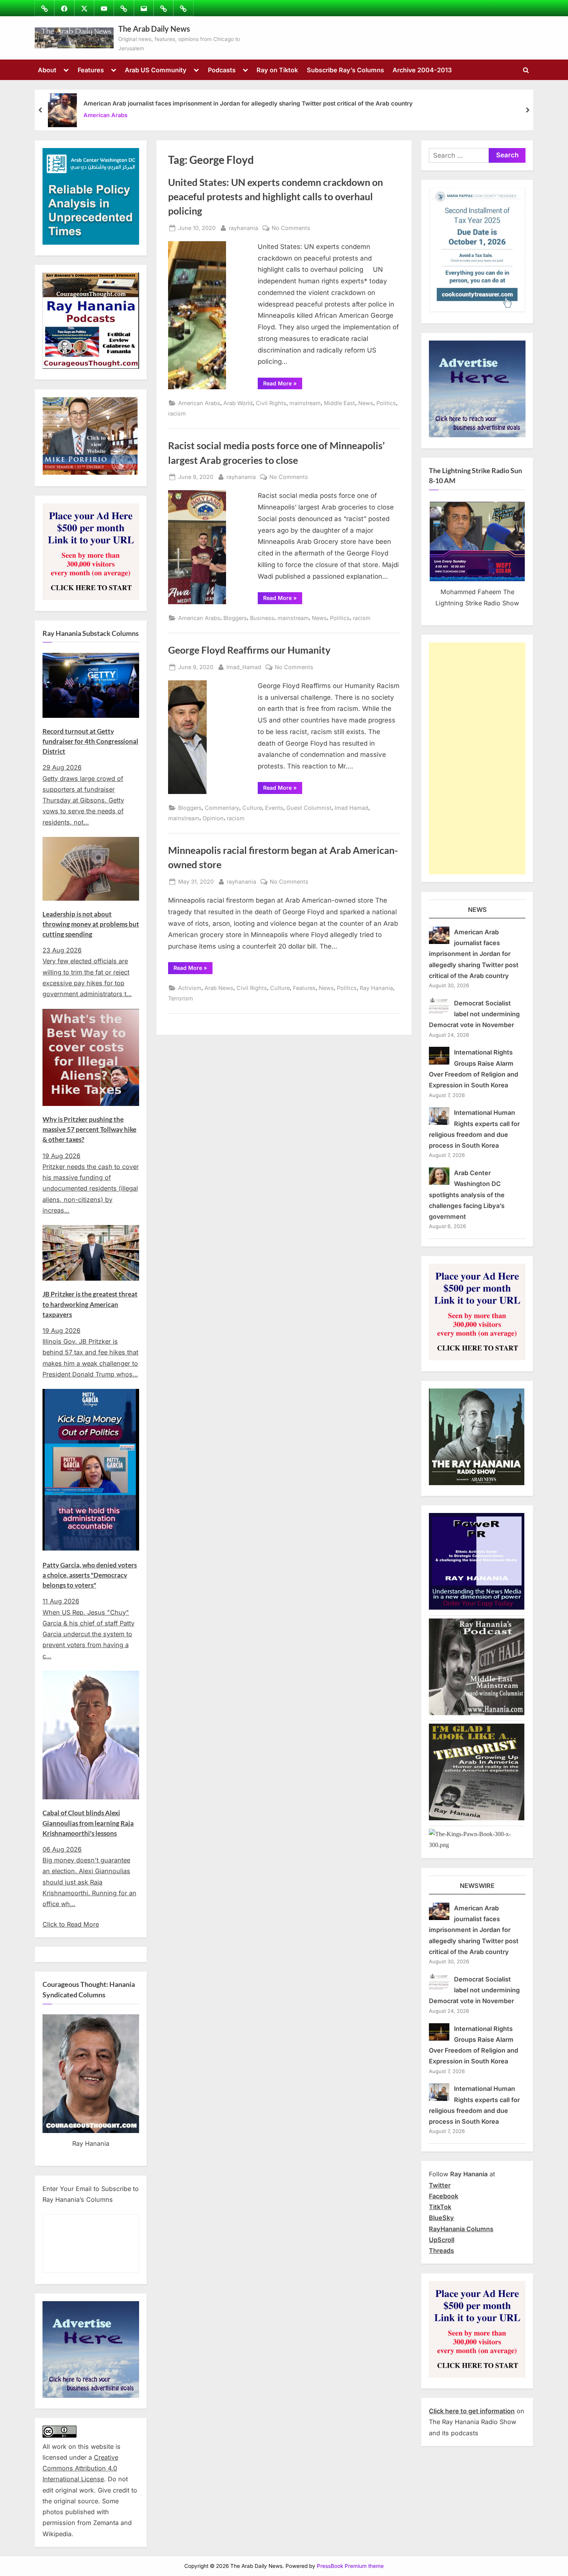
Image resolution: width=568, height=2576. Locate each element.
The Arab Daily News (154, 29)
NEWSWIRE (477, 1886)
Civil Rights (271, 403)
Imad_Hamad (244, 667)
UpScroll (442, 2240)
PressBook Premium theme (350, 2566)
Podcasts (222, 70)
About (47, 70)
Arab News (219, 988)
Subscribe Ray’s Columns (345, 70)
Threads (441, 2251)
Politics (386, 403)
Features (91, 70)
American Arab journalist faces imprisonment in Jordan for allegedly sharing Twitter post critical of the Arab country (248, 103)
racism (177, 413)
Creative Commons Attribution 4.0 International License (80, 2468)
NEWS (477, 910)
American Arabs (105, 115)
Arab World (238, 403)
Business (262, 618)
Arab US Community (156, 70)
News (366, 403)
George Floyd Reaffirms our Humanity (249, 650)
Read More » (283, 385)
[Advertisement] (477, 758)
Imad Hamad (351, 808)
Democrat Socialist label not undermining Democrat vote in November (474, 1014)
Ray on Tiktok (277, 70)
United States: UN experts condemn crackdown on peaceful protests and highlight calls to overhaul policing (275, 197)
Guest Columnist (309, 808)
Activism (190, 988)
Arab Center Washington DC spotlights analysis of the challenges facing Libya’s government (467, 1195)
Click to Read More (71, 1924)
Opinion (213, 818)
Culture (252, 808)
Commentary (222, 808)
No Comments (291, 228)
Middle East (339, 403)
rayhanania (243, 228)
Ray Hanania (376, 988)
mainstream (305, 403)
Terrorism (181, 998)
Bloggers (235, 618)
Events (274, 808)
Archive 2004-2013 (422, 70)
